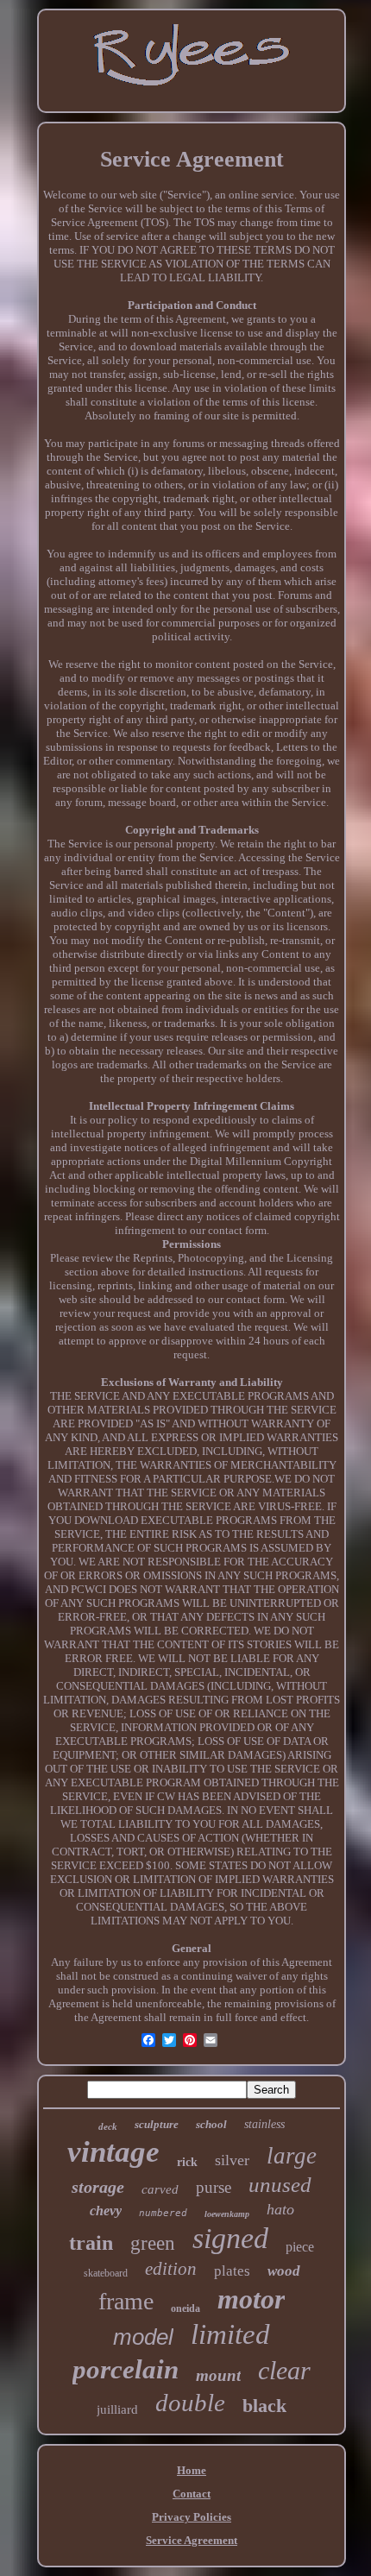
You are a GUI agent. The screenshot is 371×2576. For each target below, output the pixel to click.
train (91, 2243)
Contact (192, 2494)
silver (232, 2160)
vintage (113, 2152)
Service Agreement (192, 2540)
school (211, 2124)
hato (280, 2209)
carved (160, 2189)
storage (98, 2187)
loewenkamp (227, 2214)
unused (280, 2185)
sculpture (157, 2124)
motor (251, 2299)
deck (108, 2126)
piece (300, 2247)
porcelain (126, 2369)
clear (284, 2370)
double (190, 2403)
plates (232, 2271)
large (292, 2156)
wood (284, 2271)
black (264, 2406)
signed (230, 2238)
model (143, 2337)
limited (230, 2334)
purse (214, 2187)
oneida (185, 2308)
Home (192, 2470)
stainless (264, 2124)
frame (126, 2301)
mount (218, 2375)
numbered (163, 2213)
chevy (106, 2211)
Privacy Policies (192, 2517)
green (153, 2243)
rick (187, 2162)
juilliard (117, 2409)
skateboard (106, 2273)
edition (171, 2269)
